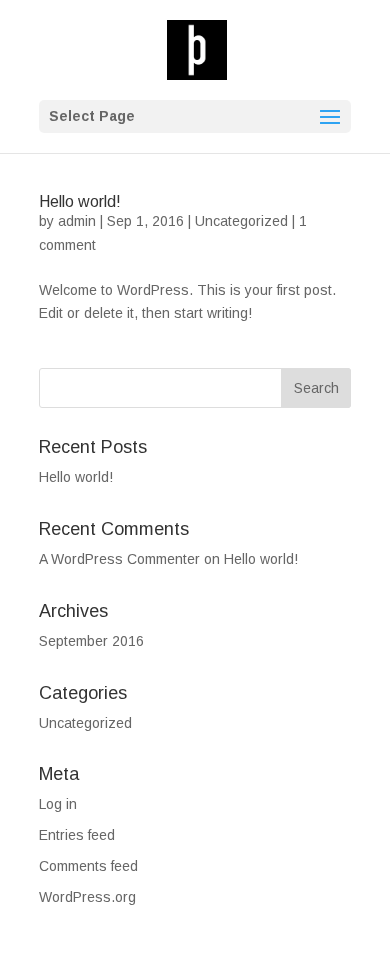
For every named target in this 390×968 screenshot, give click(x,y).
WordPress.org (87, 897)
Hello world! (80, 201)
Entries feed (77, 835)
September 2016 (91, 641)
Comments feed (88, 866)
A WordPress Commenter (119, 559)
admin (77, 221)
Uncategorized (241, 221)
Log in (58, 804)
